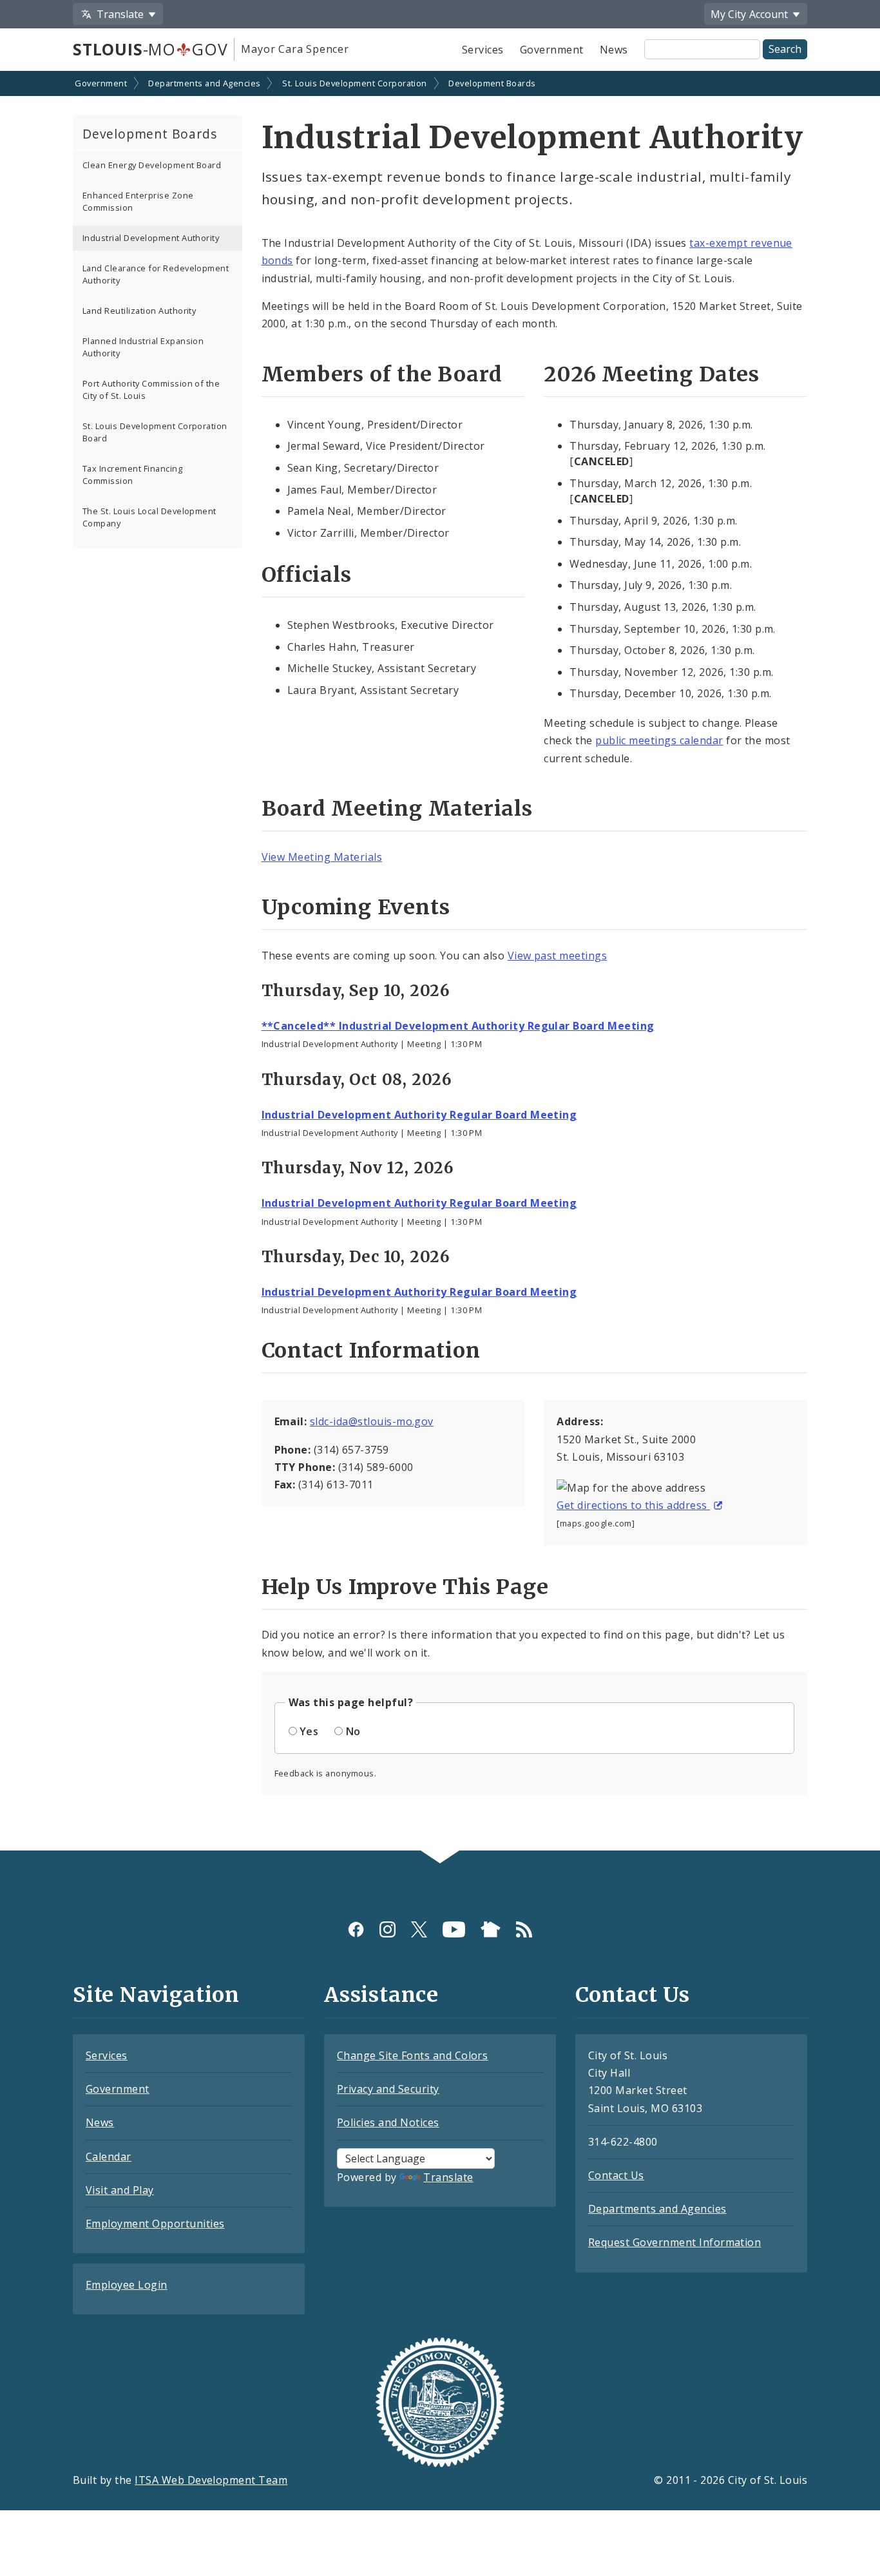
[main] (440, 962)
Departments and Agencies (205, 83)
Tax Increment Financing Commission (132, 475)
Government (552, 50)
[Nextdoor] (491, 1929)
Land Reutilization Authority (139, 311)
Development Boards (492, 83)
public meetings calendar (659, 740)
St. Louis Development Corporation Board (155, 432)
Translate (448, 2177)
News (614, 50)
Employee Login (127, 2285)
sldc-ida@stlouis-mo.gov (372, 1421)
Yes (309, 1731)
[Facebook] (356, 1929)
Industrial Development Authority (151, 238)
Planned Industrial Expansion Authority (143, 347)
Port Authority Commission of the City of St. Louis (151, 389)
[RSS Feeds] (524, 1929)
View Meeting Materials (322, 857)
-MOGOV (150, 49)
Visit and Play (120, 2190)
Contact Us (616, 2175)
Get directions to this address (633, 1505)
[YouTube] (454, 1929)
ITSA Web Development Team (211, 2480)
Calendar (109, 2157)
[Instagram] (387, 1929)
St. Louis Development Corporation (355, 83)
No (353, 1731)
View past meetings (558, 956)
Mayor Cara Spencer (295, 49)
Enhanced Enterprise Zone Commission (138, 201)
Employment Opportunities (155, 2224)
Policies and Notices (388, 2122)
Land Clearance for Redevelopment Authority (156, 274)
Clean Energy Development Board (152, 165)
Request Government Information (674, 2242)
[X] (419, 1929)
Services (483, 50)
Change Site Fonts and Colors (412, 2055)
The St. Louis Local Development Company (149, 517)
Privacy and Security (388, 2089)
